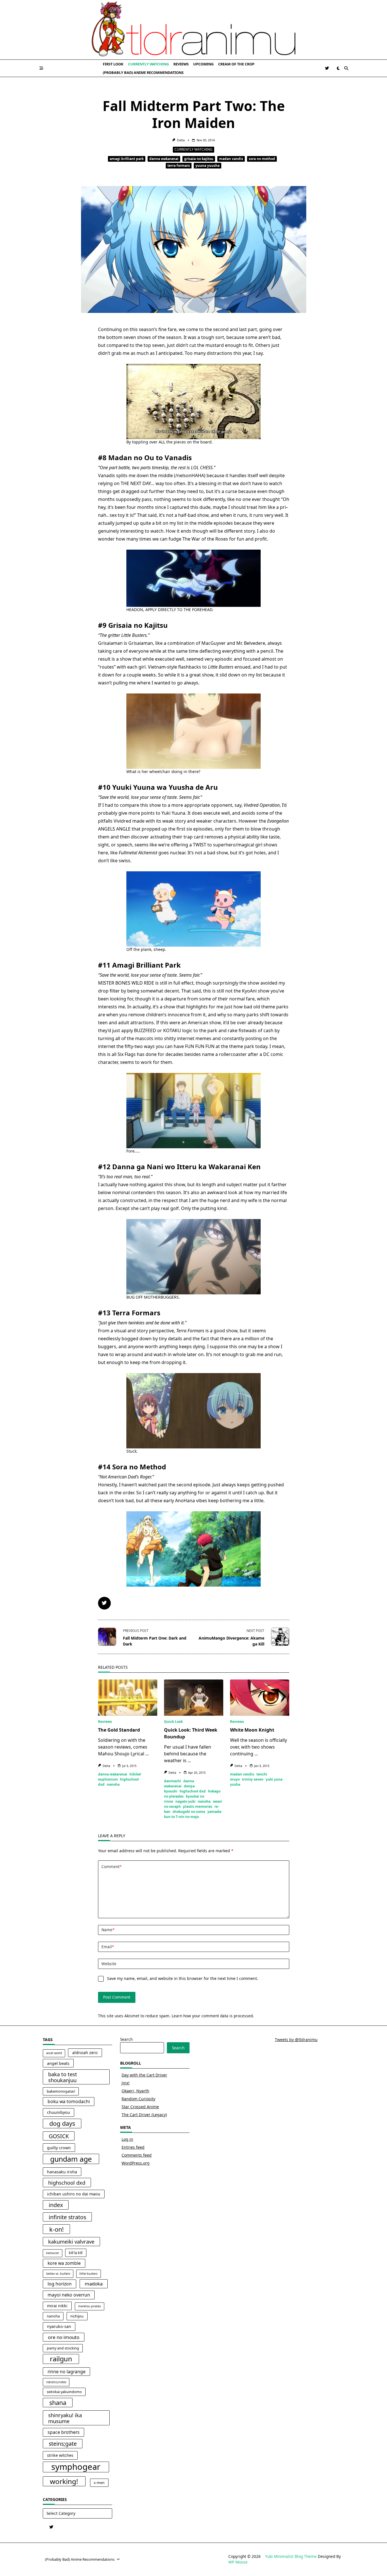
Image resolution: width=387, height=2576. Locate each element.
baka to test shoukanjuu (63, 2077)
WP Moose (238, 2562)
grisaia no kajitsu (199, 159)
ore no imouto (64, 2337)
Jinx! (126, 2083)
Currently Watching (148, 64)
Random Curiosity (138, 2099)
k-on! (57, 2229)
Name (108, 1930)
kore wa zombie (64, 2263)
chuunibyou (59, 2112)
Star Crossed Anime (140, 2107)
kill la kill (76, 2253)
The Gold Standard (119, 1730)
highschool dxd (193, 1791)
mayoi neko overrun (69, 2295)
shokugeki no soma (189, 1812)
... (147, 1754)
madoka (94, 2284)
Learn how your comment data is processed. (213, 2016)
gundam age (71, 2159)
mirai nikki (57, 2306)
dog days (62, 2123)
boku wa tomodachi (69, 2101)
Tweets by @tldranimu (296, 2040)
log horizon (60, 2284)
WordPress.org (136, 2163)
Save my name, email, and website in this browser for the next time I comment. (183, 1978)
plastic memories (198, 1806)
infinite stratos (67, 2217)
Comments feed (137, 2155)
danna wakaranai (164, 159)
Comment (111, 1867)
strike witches (60, 2455)
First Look (113, 64)
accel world (54, 2053)
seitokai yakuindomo (64, 2392)
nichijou (77, 2316)
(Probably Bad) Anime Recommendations (143, 72)
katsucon (53, 2253)
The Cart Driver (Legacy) (144, 2115)
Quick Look (173, 1722)
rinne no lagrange (67, 2372)
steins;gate (63, 2444)
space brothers (64, 2432)
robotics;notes (56, 2382)
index (56, 2205)
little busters (88, 2274)
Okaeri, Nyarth (135, 2091)
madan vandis (231, 159)
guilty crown (59, 2148)
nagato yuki (185, 1801)
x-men (99, 2483)
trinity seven (253, 1779)
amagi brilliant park (127, 159)
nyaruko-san (59, 2326)
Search (126, 2039)
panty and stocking (63, 2348)
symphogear (76, 2467)
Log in (127, 2139)
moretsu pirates (90, 2306)
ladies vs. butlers (58, 2274)
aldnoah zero (85, 2053)
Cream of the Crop (236, 64)
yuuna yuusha (208, 166)
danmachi (173, 1781)
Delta (181, 140)
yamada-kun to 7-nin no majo (193, 1814)
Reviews (181, 64)
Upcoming (203, 64)
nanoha (113, 1784)
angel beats (58, 2063)
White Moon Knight (252, 1730)
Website (109, 1964)
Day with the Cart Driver (144, 2075)
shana (58, 2403)
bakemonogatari (61, 2091)
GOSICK (59, 2136)
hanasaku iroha (62, 2172)
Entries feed (133, 2147)
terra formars (179, 166)
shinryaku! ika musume (65, 2418)
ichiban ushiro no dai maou (74, 2194)
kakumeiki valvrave (71, 2241)
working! (64, 2481)
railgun (61, 2359)
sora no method (262, 159)
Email (108, 1947)
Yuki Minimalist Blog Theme (291, 2556)
